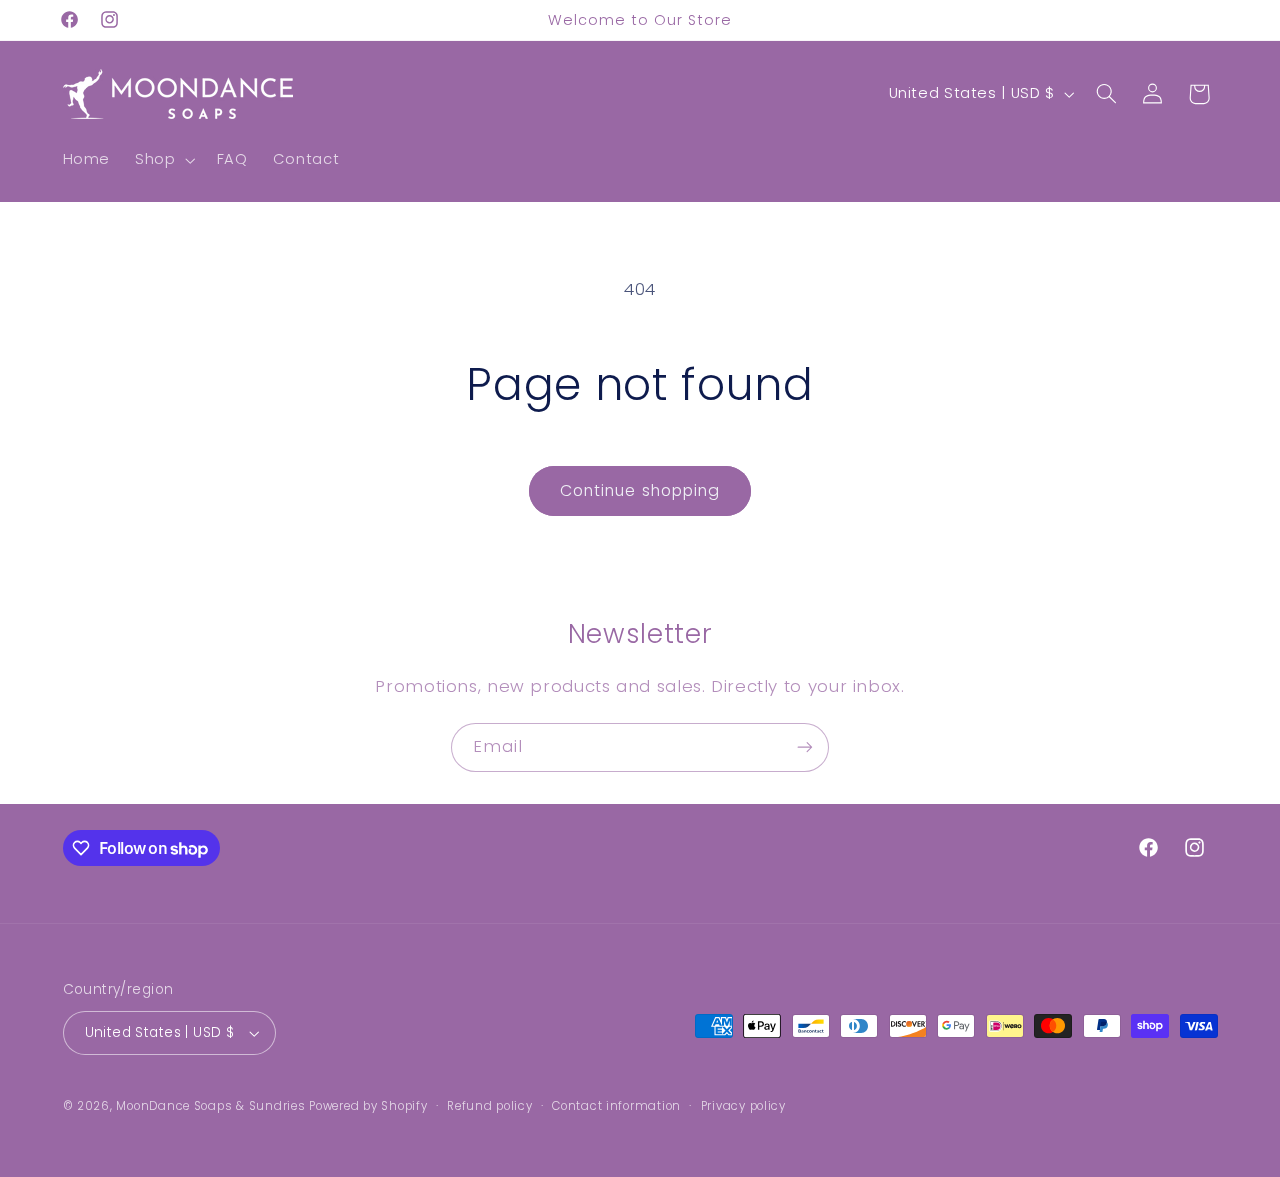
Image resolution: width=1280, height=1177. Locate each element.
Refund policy (490, 1106)
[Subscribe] (805, 747)
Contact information (616, 1106)
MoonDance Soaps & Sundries (210, 1106)
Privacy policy (743, 1106)
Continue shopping (640, 490)
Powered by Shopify (368, 1106)
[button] (163, 160)
